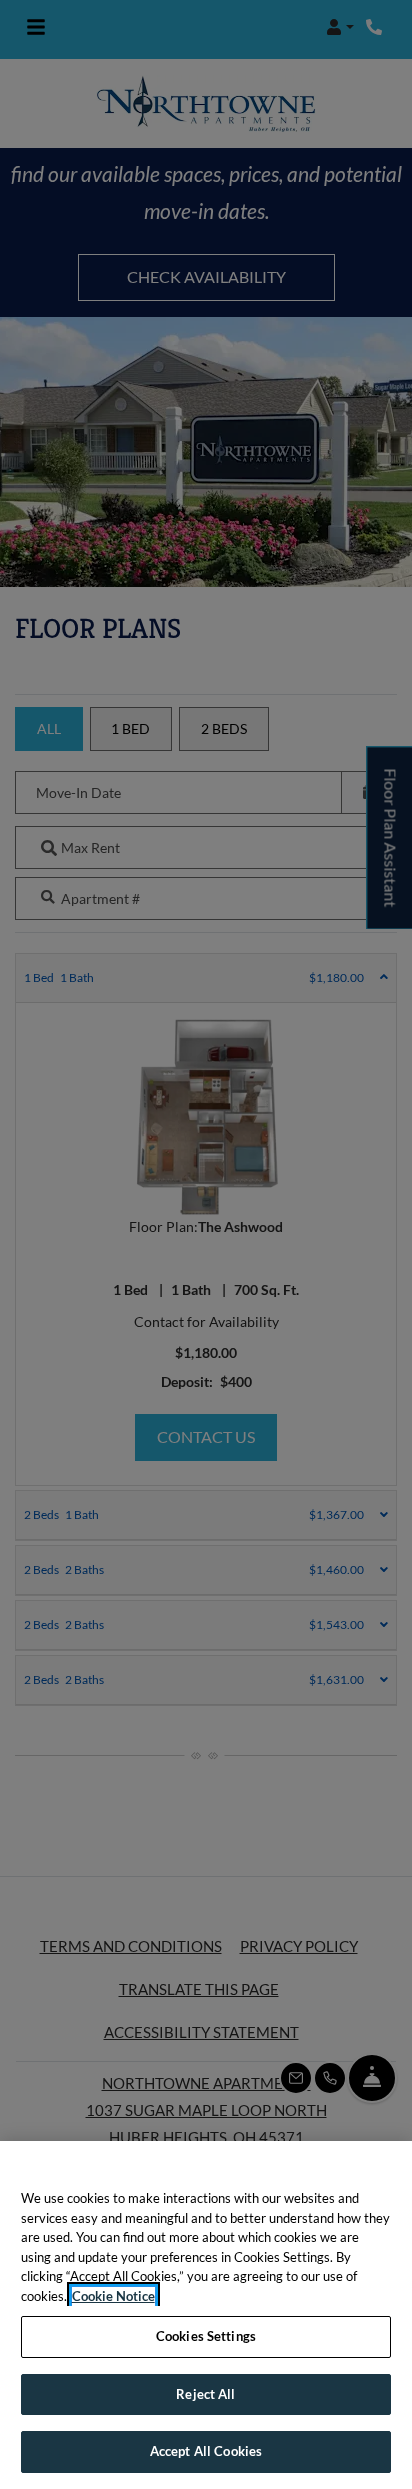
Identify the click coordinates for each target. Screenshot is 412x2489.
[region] (206, 2315)
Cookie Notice (113, 2296)
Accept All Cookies (206, 2451)
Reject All (205, 2394)
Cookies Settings (206, 2336)
